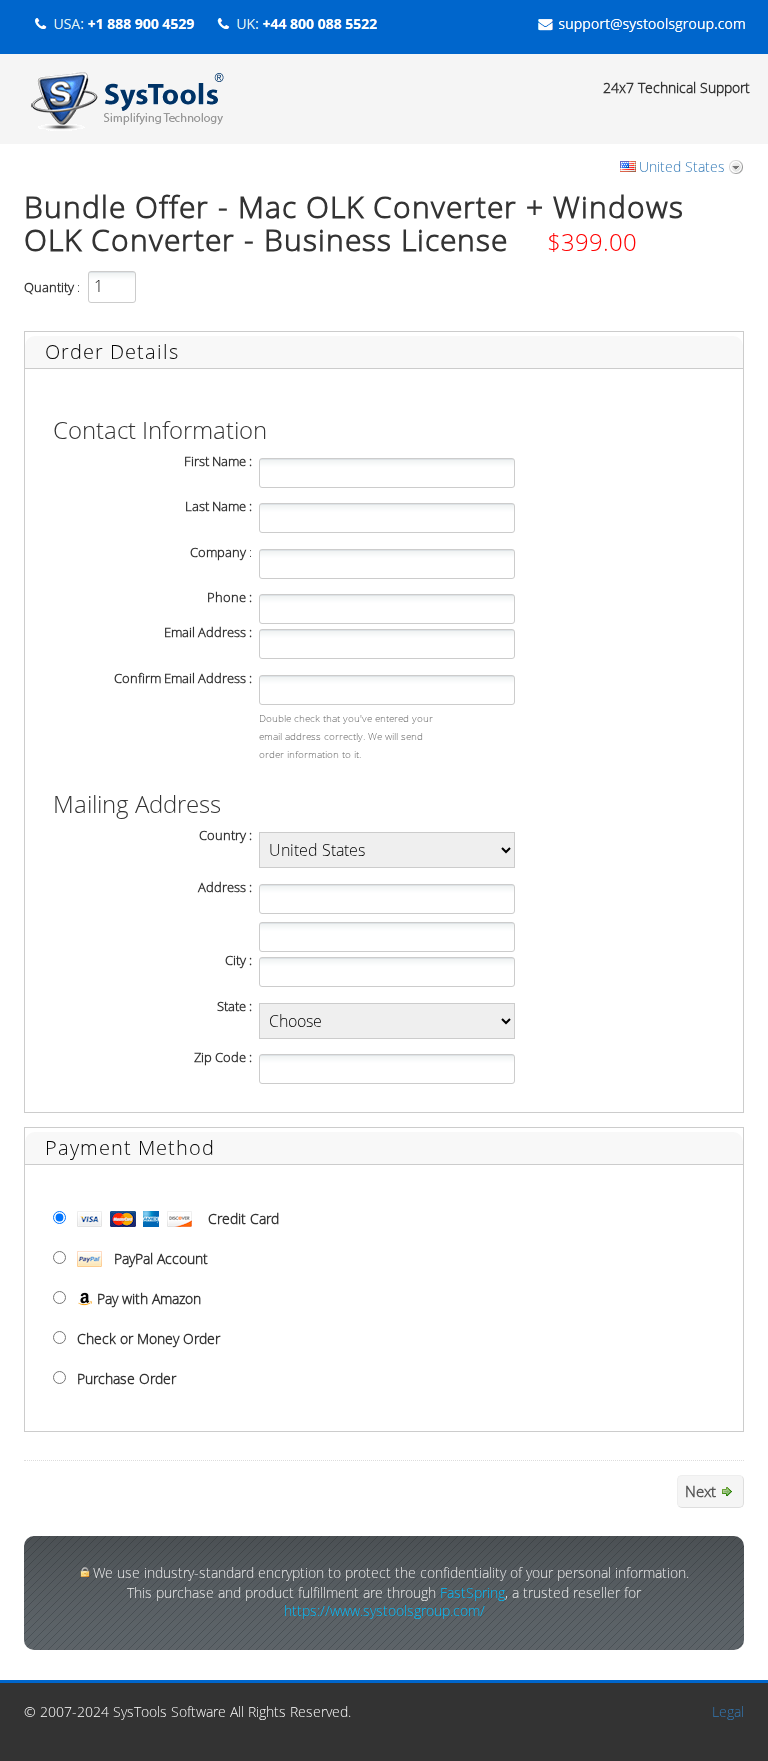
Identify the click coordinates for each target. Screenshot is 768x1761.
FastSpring (472, 1592)
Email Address (205, 632)
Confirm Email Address (180, 678)
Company (218, 552)
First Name (215, 461)
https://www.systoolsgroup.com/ (384, 1610)
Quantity (49, 287)
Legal (728, 1711)
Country (222, 835)
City (235, 960)
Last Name (215, 506)
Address (222, 887)
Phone (226, 597)
